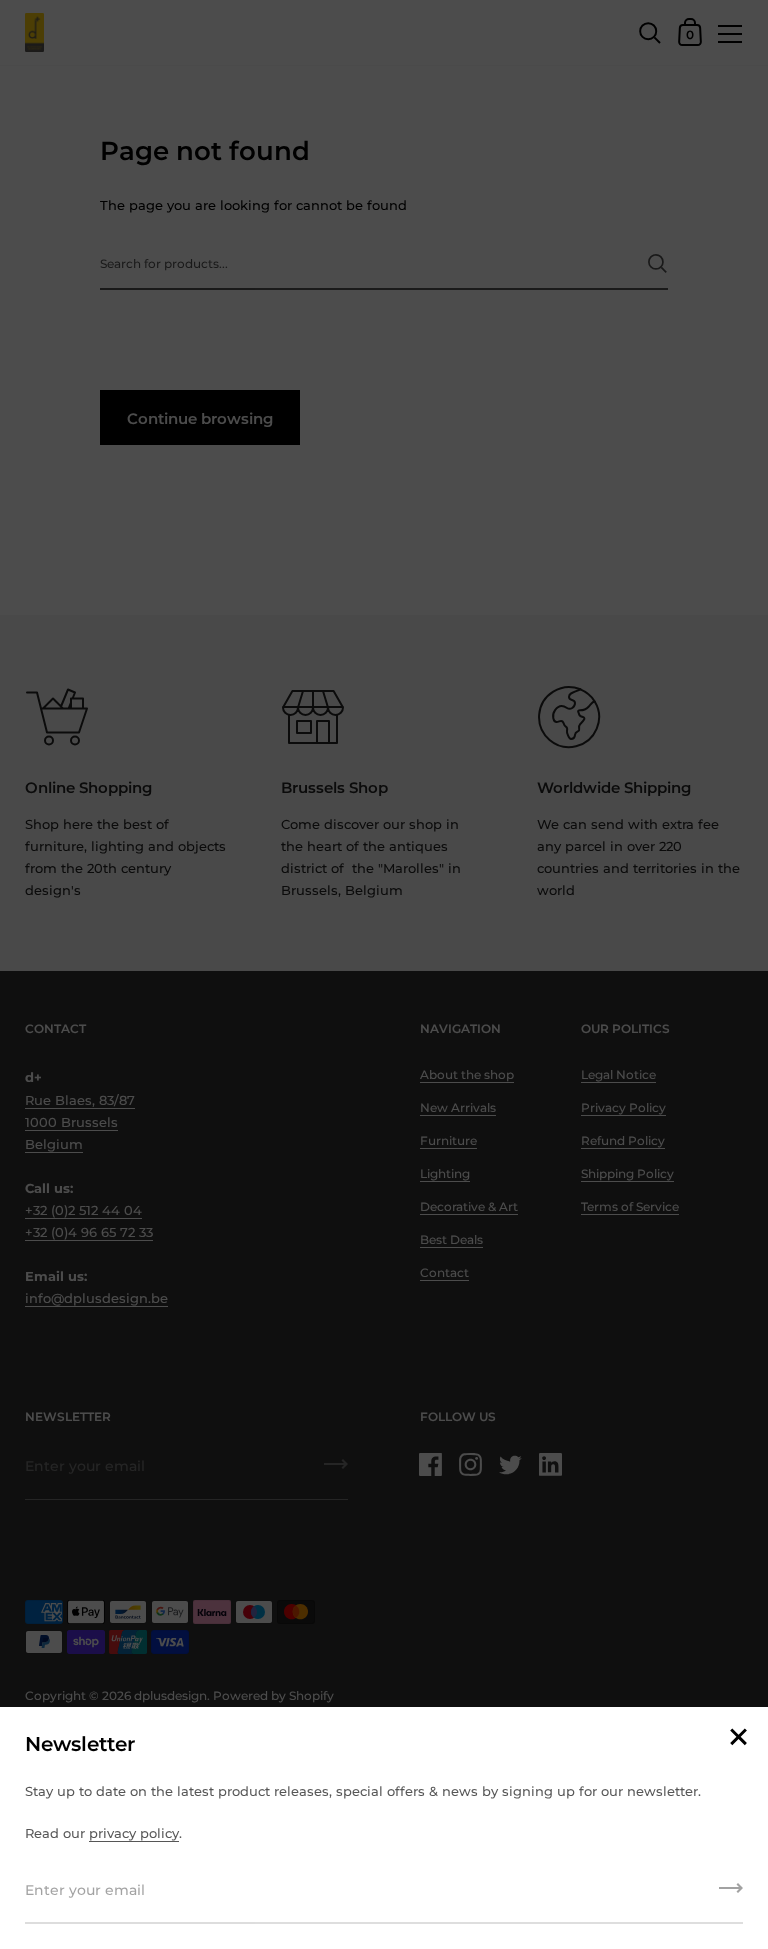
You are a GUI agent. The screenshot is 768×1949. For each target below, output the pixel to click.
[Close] (738, 1738)
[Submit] (731, 1895)
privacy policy (134, 1833)
